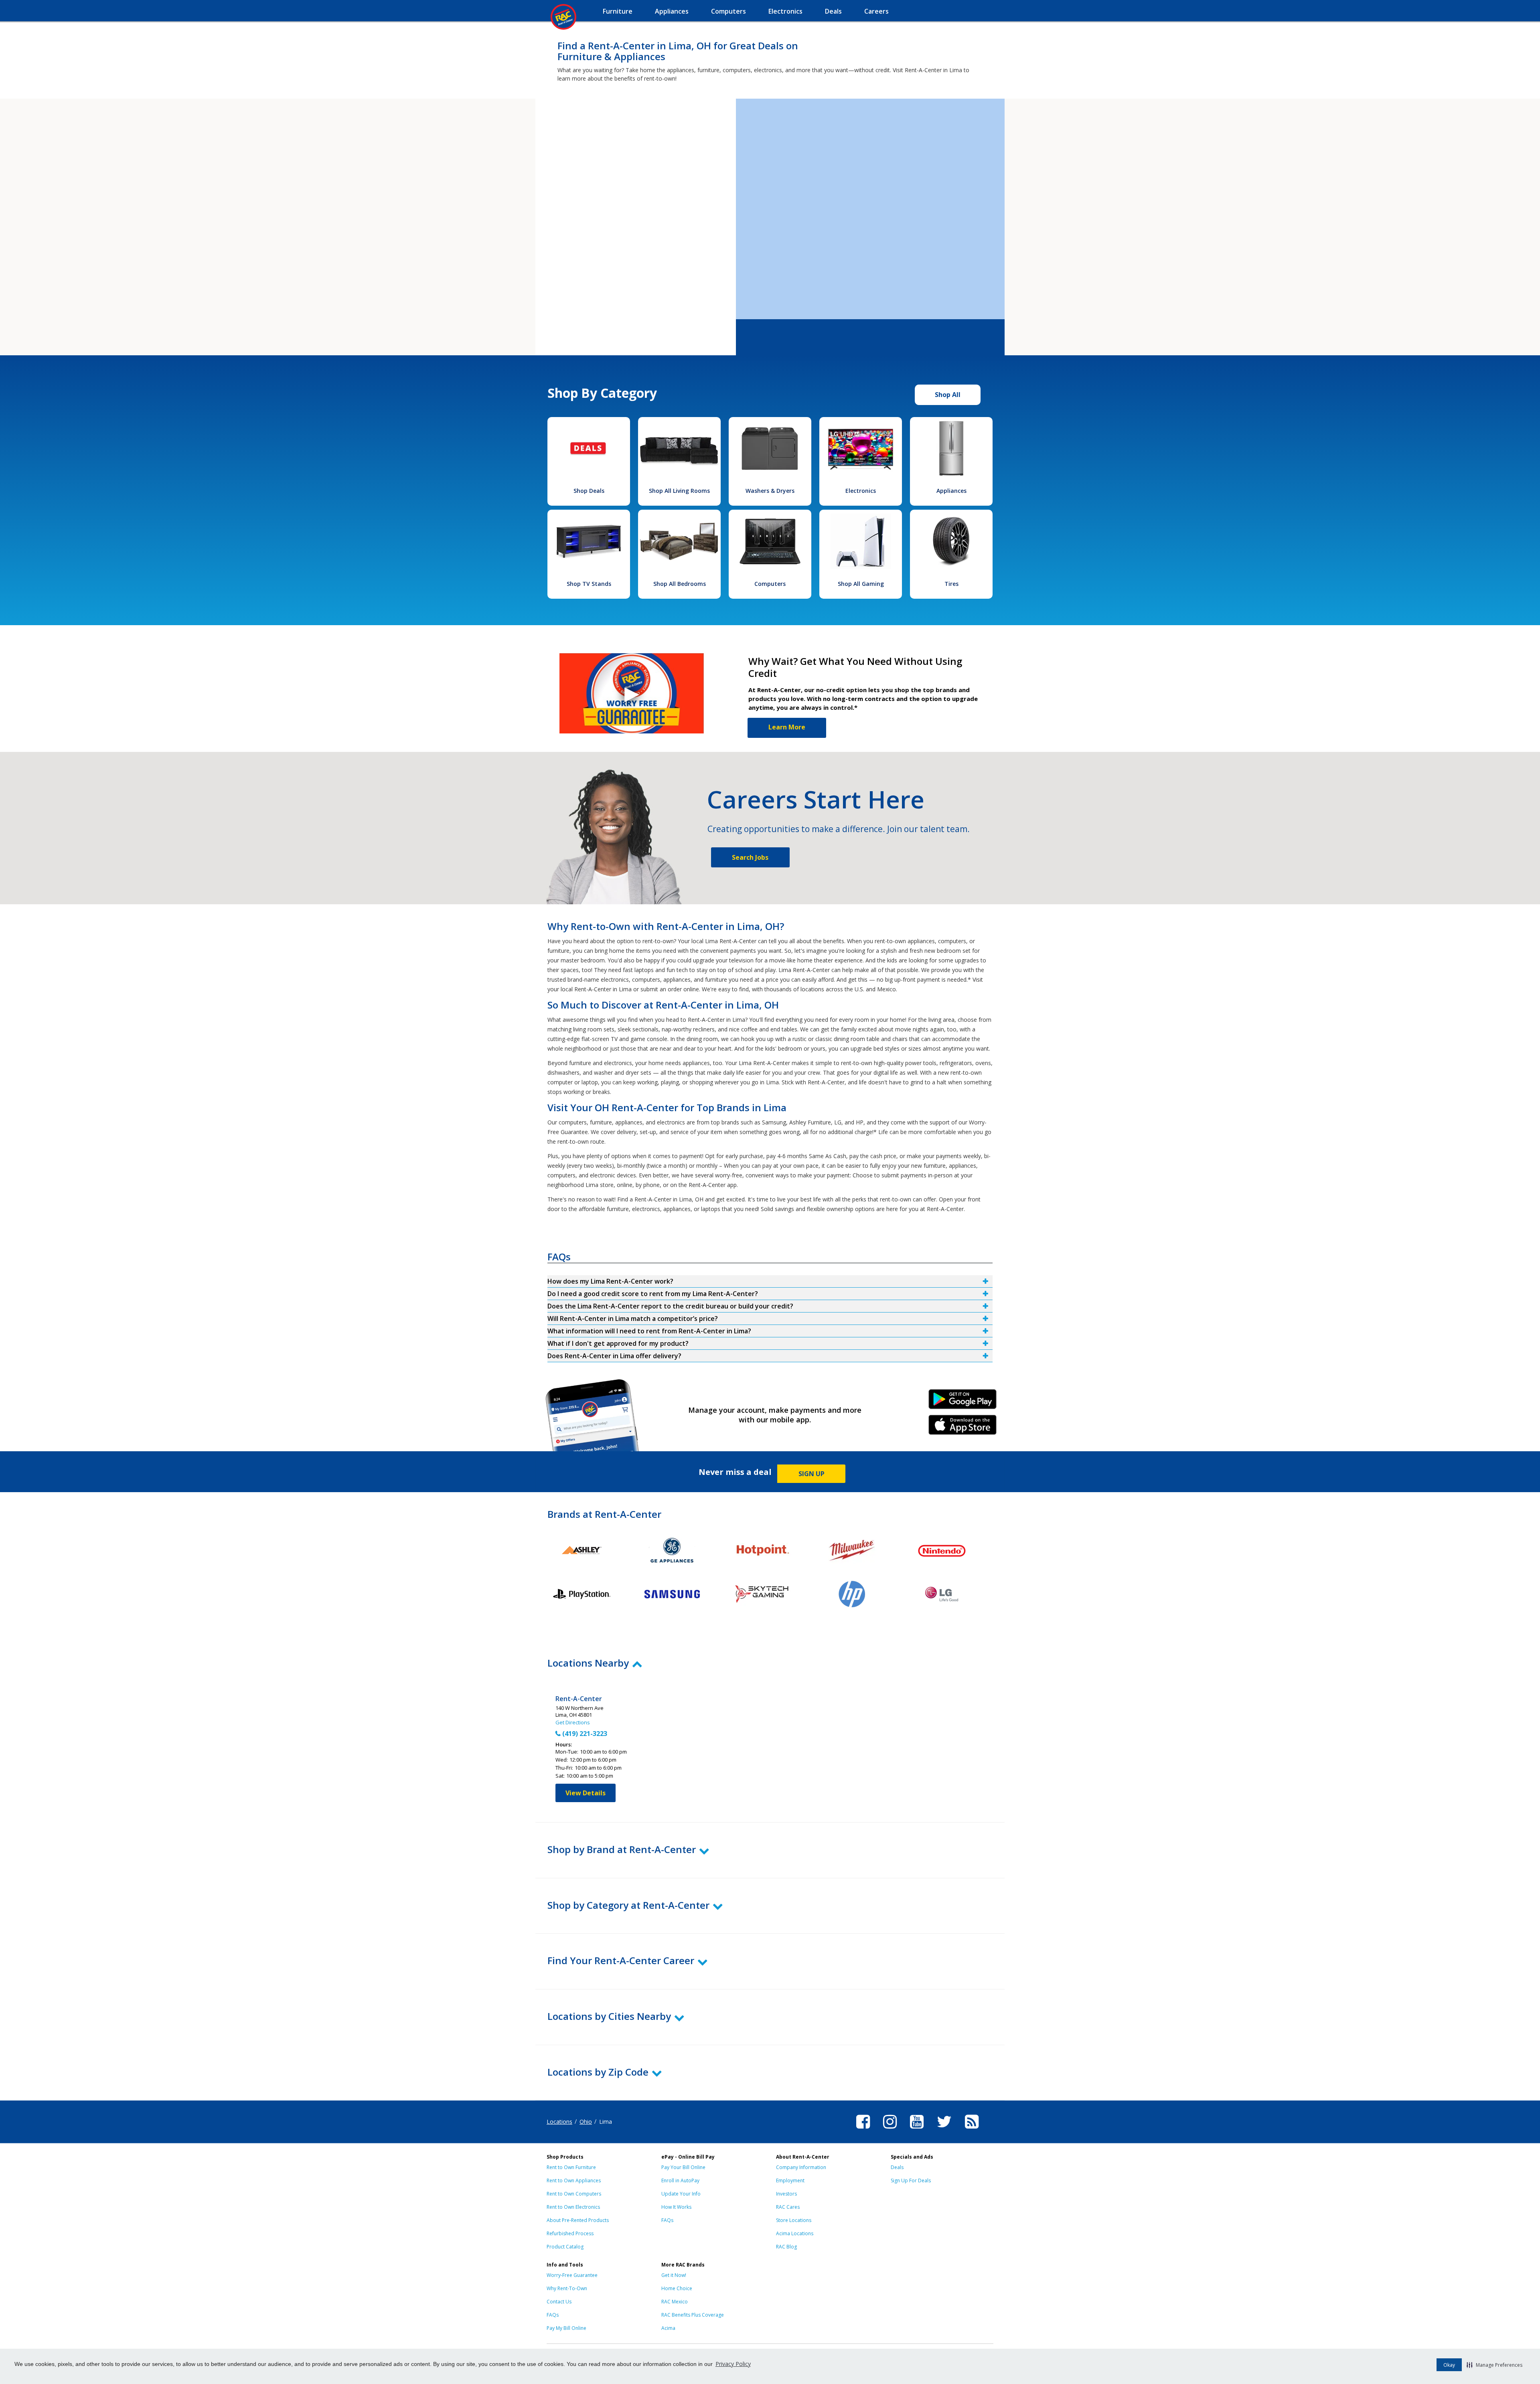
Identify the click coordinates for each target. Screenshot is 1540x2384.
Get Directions (573, 1722)
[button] (1494, 2365)
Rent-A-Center (579, 1699)
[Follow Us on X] (944, 2130)
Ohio (586, 2122)
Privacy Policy (733, 2364)
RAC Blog (786, 2247)
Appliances (951, 491)
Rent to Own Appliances (574, 2180)
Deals (897, 2167)
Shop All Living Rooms (679, 491)
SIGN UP (812, 1474)
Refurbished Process (570, 2233)
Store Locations (794, 2220)
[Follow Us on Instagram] (890, 2130)
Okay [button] (1449, 2365)
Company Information (801, 2167)
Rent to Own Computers (574, 2194)
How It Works (676, 2207)
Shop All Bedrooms (680, 584)
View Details (586, 1793)
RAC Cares (788, 2207)
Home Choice (677, 2288)
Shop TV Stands (589, 584)
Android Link (963, 1402)
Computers (770, 584)
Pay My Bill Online (566, 2328)
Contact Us (559, 2302)
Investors (786, 2194)
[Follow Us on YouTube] (917, 2130)
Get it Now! (674, 2275)
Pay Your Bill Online (683, 2167)
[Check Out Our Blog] (972, 2130)
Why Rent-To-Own (567, 2288)
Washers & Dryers (770, 491)
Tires (951, 584)
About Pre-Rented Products (578, 2220)
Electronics (861, 491)
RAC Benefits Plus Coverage (693, 2315)
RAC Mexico (675, 2302)
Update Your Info (681, 2194)
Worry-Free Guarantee (572, 2275)
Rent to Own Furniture (571, 2167)
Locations (559, 2122)
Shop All (948, 395)
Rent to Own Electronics (573, 2207)
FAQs (667, 2220)
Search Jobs (750, 857)
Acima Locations (795, 2233)
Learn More (787, 727)
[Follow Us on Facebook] (863, 2130)
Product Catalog (565, 2247)
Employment (790, 2180)
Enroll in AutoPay (680, 2180)
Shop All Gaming (861, 584)
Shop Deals (589, 491)
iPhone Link (963, 1428)
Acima (668, 2328)
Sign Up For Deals (911, 2180)
